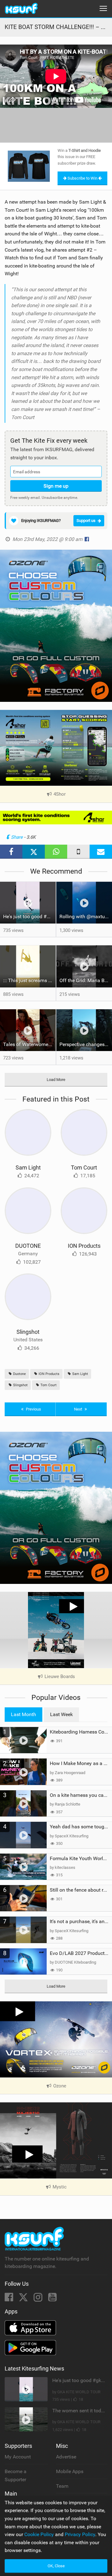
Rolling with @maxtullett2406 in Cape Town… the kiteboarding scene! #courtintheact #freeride (86, 917)
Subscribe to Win (82, 178)
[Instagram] (39, 2299)
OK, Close (56, 2566)
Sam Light (28, 1167)
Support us (86, 521)
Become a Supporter (16, 2475)
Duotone (19, 1374)
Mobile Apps (70, 2471)
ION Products (84, 1246)
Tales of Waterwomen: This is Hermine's (29, 1044)
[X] (24, 2299)
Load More (56, 1080)
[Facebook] (9, 2299)
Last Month (23, 1714)
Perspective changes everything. (86, 1044)
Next (79, 1409)
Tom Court (84, 1167)
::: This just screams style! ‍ (29, 980)
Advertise (66, 2457)
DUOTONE (28, 1246)
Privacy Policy (80, 2534)
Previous (33, 1409)
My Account (18, 2457)
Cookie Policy (39, 2534)
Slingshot (28, 1332)
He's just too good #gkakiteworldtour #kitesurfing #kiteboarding (29, 917)
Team (62, 2486)
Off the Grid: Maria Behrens (86, 980)
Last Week (61, 1714)
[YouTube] (52, 2299)
